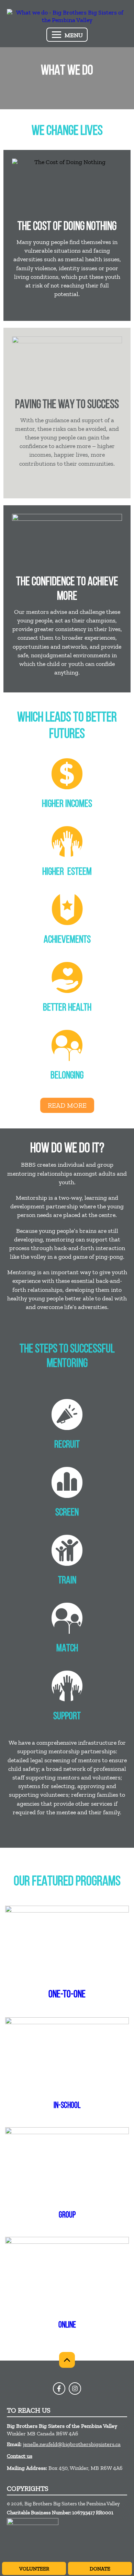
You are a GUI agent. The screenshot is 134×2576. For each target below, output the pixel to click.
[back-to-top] (67, 2360)
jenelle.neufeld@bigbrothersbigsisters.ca (72, 2444)
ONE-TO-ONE (67, 1995)
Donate (100, 2569)
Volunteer (34, 2569)
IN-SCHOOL (67, 2106)
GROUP (67, 2215)
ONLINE (67, 2325)
